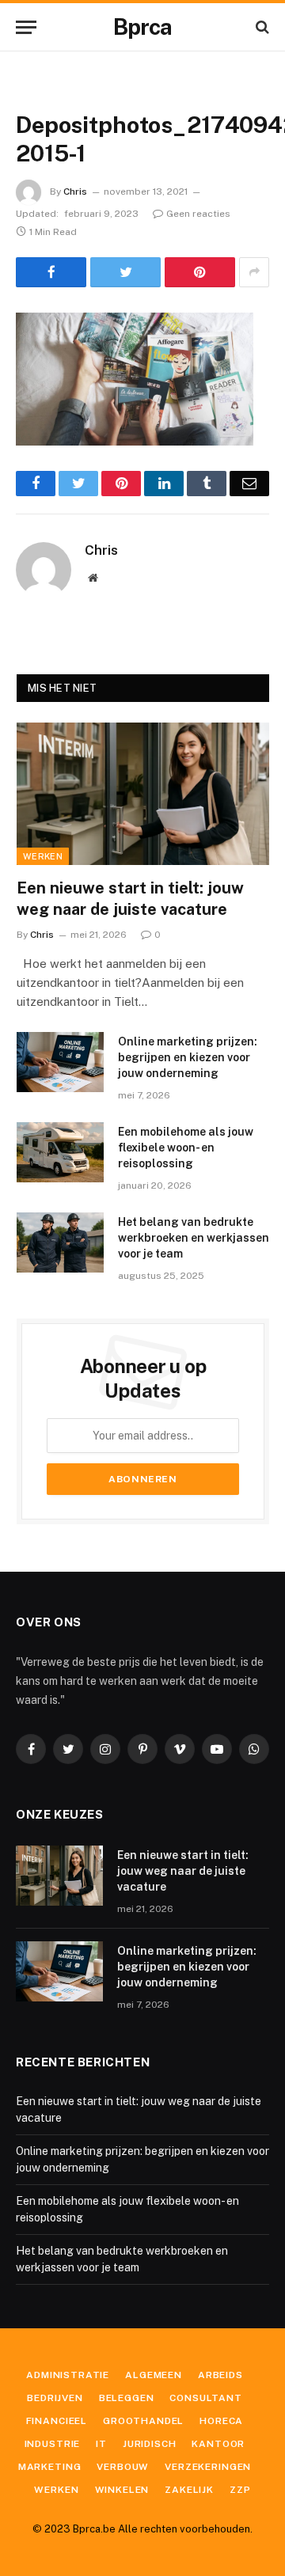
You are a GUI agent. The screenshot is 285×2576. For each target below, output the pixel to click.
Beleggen (127, 2398)
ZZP (240, 2490)
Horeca (221, 2421)
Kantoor (218, 2444)
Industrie (53, 2444)
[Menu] (26, 27)
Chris (75, 192)
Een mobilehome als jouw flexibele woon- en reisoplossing (186, 1148)
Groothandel (143, 2421)
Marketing (50, 2467)
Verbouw (123, 2467)
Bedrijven (55, 2398)
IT (101, 2444)
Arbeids (220, 2375)
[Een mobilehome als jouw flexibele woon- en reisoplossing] (60, 1152)
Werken (43, 856)
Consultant (205, 2398)
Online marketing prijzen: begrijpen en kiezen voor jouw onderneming (188, 1057)
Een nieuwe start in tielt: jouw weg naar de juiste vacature (183, 1871)
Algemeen (154, 2375)
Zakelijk (189, 2490)
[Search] (261, 27)
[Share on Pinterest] (200, 272)
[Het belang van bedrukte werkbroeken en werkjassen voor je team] (60, 1242)
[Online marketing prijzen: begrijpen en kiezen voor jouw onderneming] (60, 1062)
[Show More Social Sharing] (254, 272)
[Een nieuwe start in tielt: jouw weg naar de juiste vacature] (143, 793)
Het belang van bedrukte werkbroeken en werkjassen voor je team (194, 1238)
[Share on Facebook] (51, 272)
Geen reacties (198, 214)
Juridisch (150, 2444)
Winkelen (122, 2490)
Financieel (57, 2421)
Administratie (68, 2375)
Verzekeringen (208, 2467)
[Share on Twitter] (125, 272)
